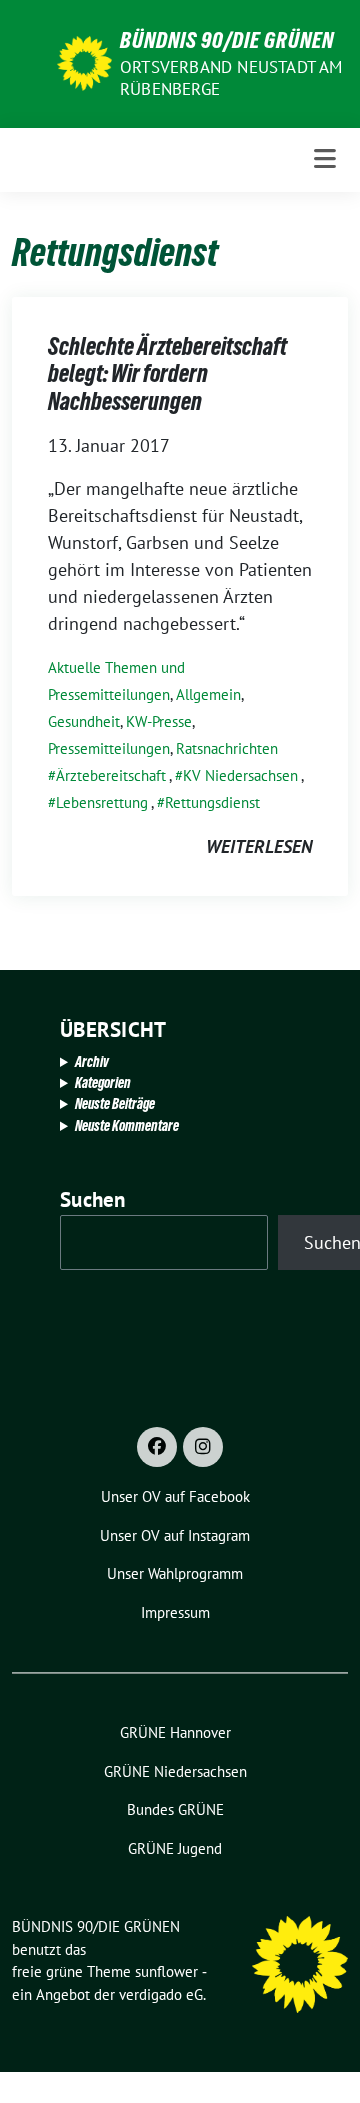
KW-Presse (159, 721)
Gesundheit (84, 721)
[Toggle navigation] (325, 159)
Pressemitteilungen (109, 748)
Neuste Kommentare (127, 1125)
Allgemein (208, 694)
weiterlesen (259, 846)
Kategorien (103, 1082)
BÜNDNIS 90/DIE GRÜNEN (227, 40)
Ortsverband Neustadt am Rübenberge (231, 78)
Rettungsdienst (212, 802)
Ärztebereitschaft (111, 775)
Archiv (92, 1061)
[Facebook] (157, 1447)
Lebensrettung (102, 802)
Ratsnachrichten (227, 748)
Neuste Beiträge (115, 1103)
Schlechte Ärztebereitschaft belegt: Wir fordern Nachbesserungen (167, 374)
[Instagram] (203, 1447)
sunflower (166, 1971)
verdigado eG (161, 1994)
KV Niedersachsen (240, 775)
